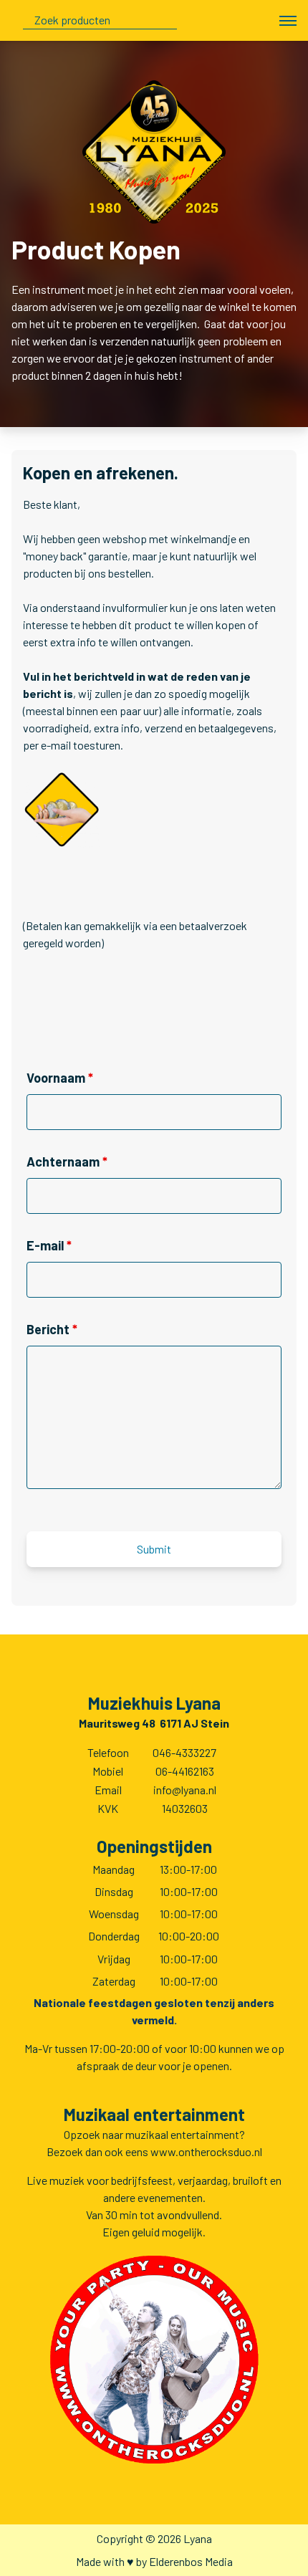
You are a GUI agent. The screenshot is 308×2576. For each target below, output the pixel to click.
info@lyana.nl (185, 1790)
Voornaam (60, 1078)
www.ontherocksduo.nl (206, 2151)
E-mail (49, 1245)
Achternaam (67, 1162)
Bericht (52, 1329)
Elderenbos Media (191, 2561)
